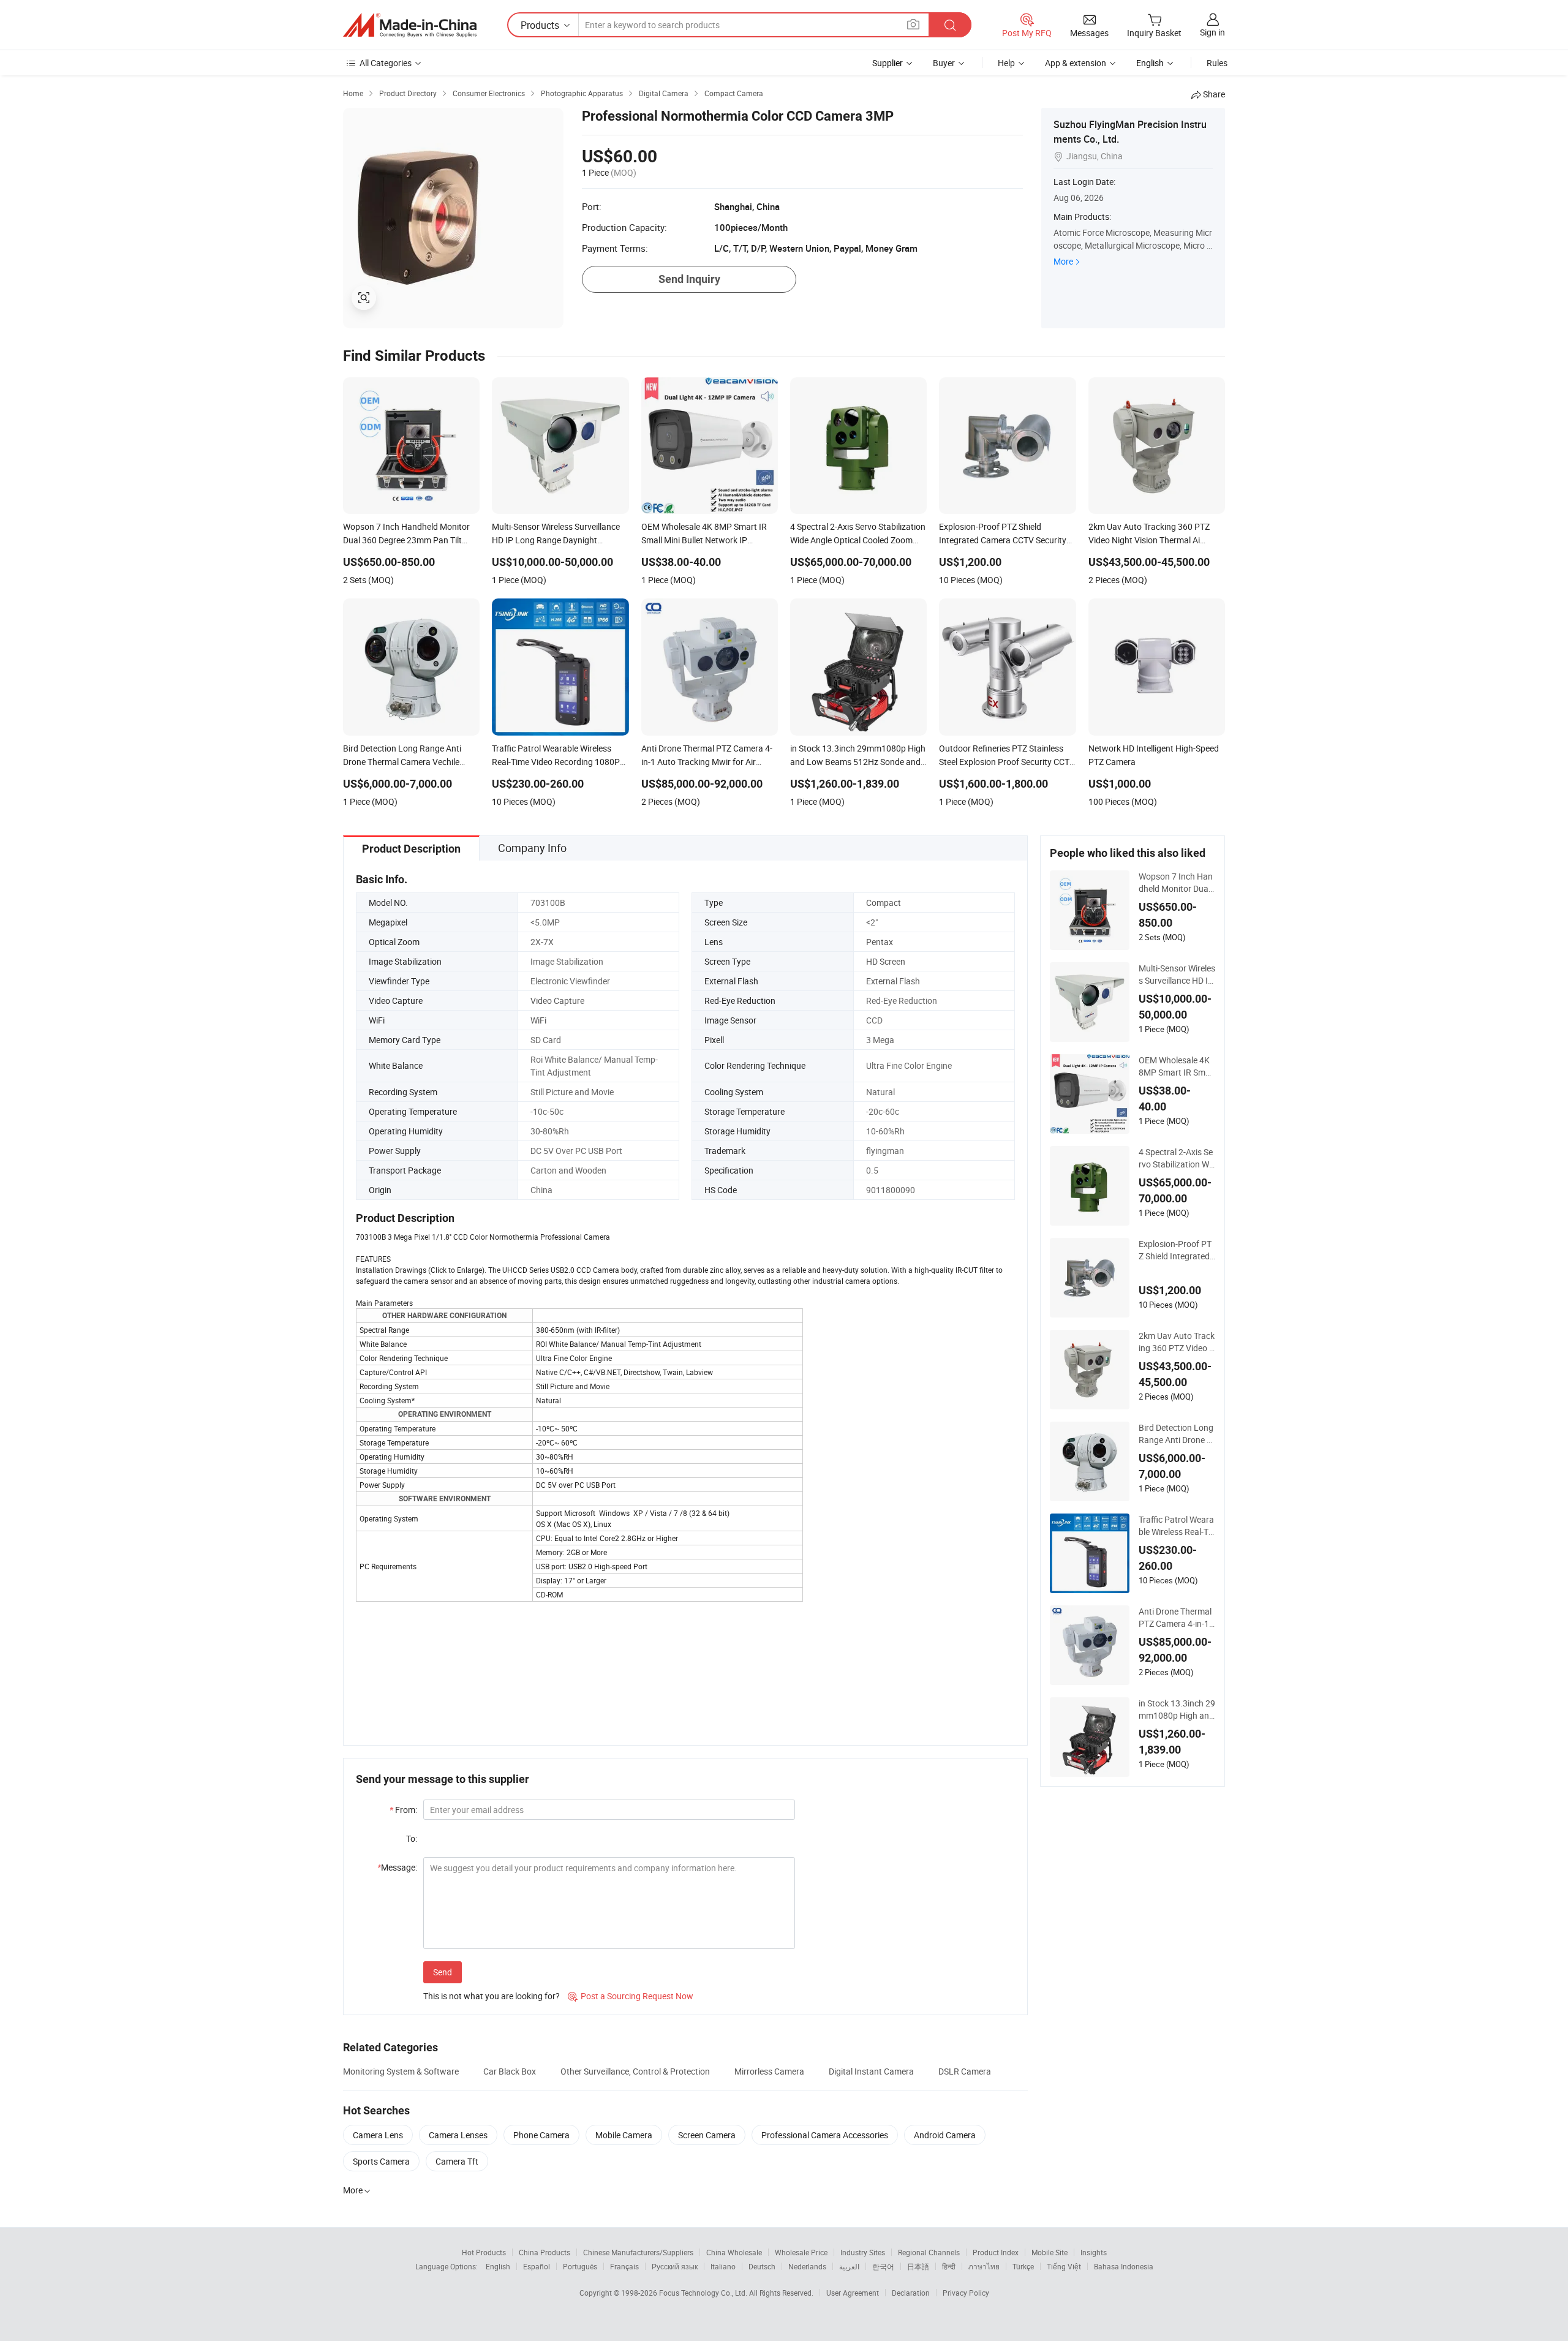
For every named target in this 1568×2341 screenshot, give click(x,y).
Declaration (911, 2293)
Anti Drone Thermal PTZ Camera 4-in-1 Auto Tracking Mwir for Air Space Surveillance (1176, 1618)
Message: (397, 1867)
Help (1006, 63)
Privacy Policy (966, 2293)
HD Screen (886, 961)
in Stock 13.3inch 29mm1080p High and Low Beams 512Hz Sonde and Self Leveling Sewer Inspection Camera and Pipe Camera (1177, 1710)
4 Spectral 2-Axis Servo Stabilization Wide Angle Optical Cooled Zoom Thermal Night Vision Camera (1176, 1158)
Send (443, 1972)
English (498, 2266)
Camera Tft (457, 2161)
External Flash (893, 981)
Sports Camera (381, 2161)
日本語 (918, 2266)
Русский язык (675, 2266)
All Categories (386, 63)
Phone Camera (541, 2135)
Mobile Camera (624, 2135)
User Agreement (853, 2293)
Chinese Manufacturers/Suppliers (638, 2252)
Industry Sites (863, 2252)
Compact (884, 903)
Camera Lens (378, 2135)
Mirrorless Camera (769, 2071)
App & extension (1076, 63)
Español (537, 2266)
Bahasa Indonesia (1124, 2266)
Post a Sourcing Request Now (631, 1996)
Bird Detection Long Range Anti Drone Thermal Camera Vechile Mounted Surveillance (1177, 1434)
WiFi (538, 1020)
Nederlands (807, 2266)
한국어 (883, 2266)
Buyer (944, 63)
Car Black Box (510, 2071)
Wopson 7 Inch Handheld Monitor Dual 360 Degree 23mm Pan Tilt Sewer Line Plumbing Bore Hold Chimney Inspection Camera (1177, 883)
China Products (545, 2252)
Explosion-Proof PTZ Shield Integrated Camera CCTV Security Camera (1177, 1250)
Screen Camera (707, 2135)
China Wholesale (734, 2252)
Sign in (1212, 32)
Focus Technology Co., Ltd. (704, 2293)
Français (624, 2266)
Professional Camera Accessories (825, 2135)
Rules (1217, 63)
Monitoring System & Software (401, 2071)
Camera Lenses (458, 2135)
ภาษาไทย (984, 2266)
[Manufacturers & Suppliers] (410, 25)
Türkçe (1023, 2266)
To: (412, 1838)
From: (403, 1810)
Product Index (996, 2252)
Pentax (880, 942)
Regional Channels (929, 2252)
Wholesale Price (801, 2252)
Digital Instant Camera (871, 2071)
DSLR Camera (965, 2071)
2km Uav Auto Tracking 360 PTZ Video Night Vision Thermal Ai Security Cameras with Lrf (1177, 1342)
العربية (849, 2266)
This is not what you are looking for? (492, 1996)
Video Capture (557, 1001)
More (1063, 261)
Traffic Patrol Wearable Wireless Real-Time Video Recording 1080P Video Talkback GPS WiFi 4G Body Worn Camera (1176, 1526)
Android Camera (945, 2135)
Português (580, 2266)
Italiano (723, 2266)
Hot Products (484, 2252)
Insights (1094, 2252)
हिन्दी (949, 2266)
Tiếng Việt (1064, 2266)
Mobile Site (1050, 2252)
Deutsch (762, 2266)
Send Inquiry (689, 279)
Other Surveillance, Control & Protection (635, 2071)
